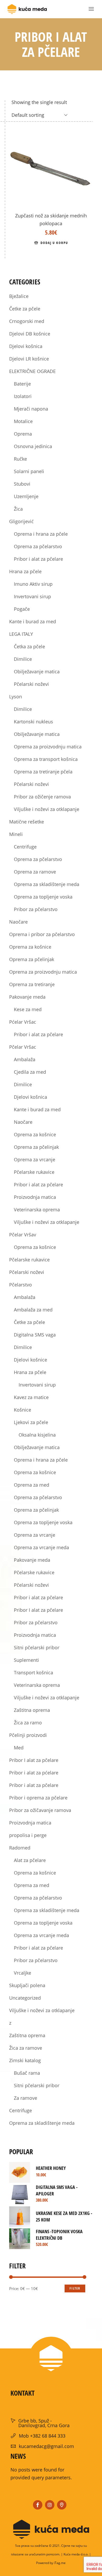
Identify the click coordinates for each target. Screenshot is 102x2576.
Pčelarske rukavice (34, 1172)
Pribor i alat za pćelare (34, 1773)
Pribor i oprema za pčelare (38, 1798)
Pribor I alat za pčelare (38, 1610)
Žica (18, 509)
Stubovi (22, 484)
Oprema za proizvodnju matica (48, 747)
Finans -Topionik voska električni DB (59, 2235)
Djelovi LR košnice (29, 359)
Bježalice (19, 296)
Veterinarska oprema (37, 1210)
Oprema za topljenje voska (43, 897)
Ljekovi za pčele (31, 1422)
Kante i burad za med (33, 621)
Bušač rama (27, 2073)
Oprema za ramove (35, 872)
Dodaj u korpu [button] (54, 243)
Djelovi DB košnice (30, 334)
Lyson (16, 697)
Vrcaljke (22, 1973)
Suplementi (26, 1660)
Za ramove (25, 2098)
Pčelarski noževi (31, 684)
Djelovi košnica (26, 346)
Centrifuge (25, 847)
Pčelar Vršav (23, 1235)
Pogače (22, 609)
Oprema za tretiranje (32, 984)
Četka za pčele (29, 646)
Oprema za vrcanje (35, 1159)
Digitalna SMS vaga (35, 1335)
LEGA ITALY (21, 634)
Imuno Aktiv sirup (33, 584)
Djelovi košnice (30, 1360)
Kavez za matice (31, 1397)
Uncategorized (25, 1998)
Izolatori (23, 396)
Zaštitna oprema (32, 1710)
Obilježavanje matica (37, 672)
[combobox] (40, 115)
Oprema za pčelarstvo (38, 546)
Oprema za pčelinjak (32, 959)
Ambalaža (25, 1059)
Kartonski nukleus (33, 722)
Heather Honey (51, 2168)
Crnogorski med (27, 321)
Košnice (22, 1410)
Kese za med (28, 1009)
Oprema (23, 434)
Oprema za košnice (30, 947)
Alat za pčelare (30, 1860)
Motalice (23, 421)
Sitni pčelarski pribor (37, 1647)
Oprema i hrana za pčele (41, 534)
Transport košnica (33, 1672)
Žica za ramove (26, 2048)
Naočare (18, 922)
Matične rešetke (27, 822)
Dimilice (23, 659)
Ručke (20, 459)
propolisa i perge (28, 1835)
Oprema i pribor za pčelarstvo (42, 934)
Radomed (20, 1848)
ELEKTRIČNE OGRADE (32, 371)
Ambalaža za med (33, 1310)
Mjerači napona (31, 409)
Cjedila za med (30, 1072)
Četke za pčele (25, 309)
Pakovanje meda (27, 997)
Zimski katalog (25, 2060)
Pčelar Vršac (23, 1047)
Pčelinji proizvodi (28, 1735)
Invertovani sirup (32, 596)
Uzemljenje (26, 496)
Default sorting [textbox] (28, 115)
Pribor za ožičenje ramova (42, 797)
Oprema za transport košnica (46, 759)
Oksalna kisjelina (37, 1435)
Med (19, 1748)
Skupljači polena (27, 1985)
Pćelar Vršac (23, 1022)
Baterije (22, 384)
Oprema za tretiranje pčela (43, 772)
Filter (75, 2288)
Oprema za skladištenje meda (47, 884)
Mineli (16, 834)
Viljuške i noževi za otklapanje (47, 809)
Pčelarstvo (21, 1285)
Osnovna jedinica (33, 446)
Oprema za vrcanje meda (41, 1547)
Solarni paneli (29, 471)
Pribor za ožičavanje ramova (40, 1810)
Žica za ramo (28, 1723)
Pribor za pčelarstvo (36, 909)
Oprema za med (32, 1485)
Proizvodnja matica (35, 1197)
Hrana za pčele (25, 571)
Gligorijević (21, 521)
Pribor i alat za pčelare (38, 559)
